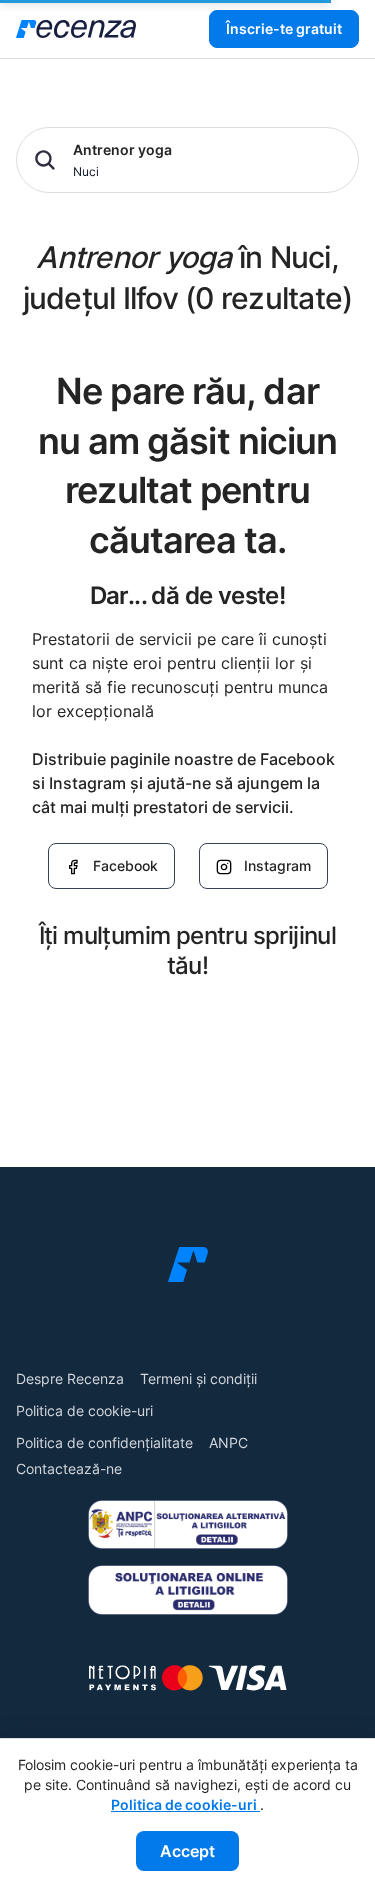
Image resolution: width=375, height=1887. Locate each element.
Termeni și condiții (198, 1378)
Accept (187, 1851)
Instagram (277, 865)
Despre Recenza (70, 1378)
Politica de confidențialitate (104, 1442)
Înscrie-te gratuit (284, 28)
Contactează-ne (69, 1468)
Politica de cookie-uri (84, 1410)
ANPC (228, 1442)
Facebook (125, 865)
